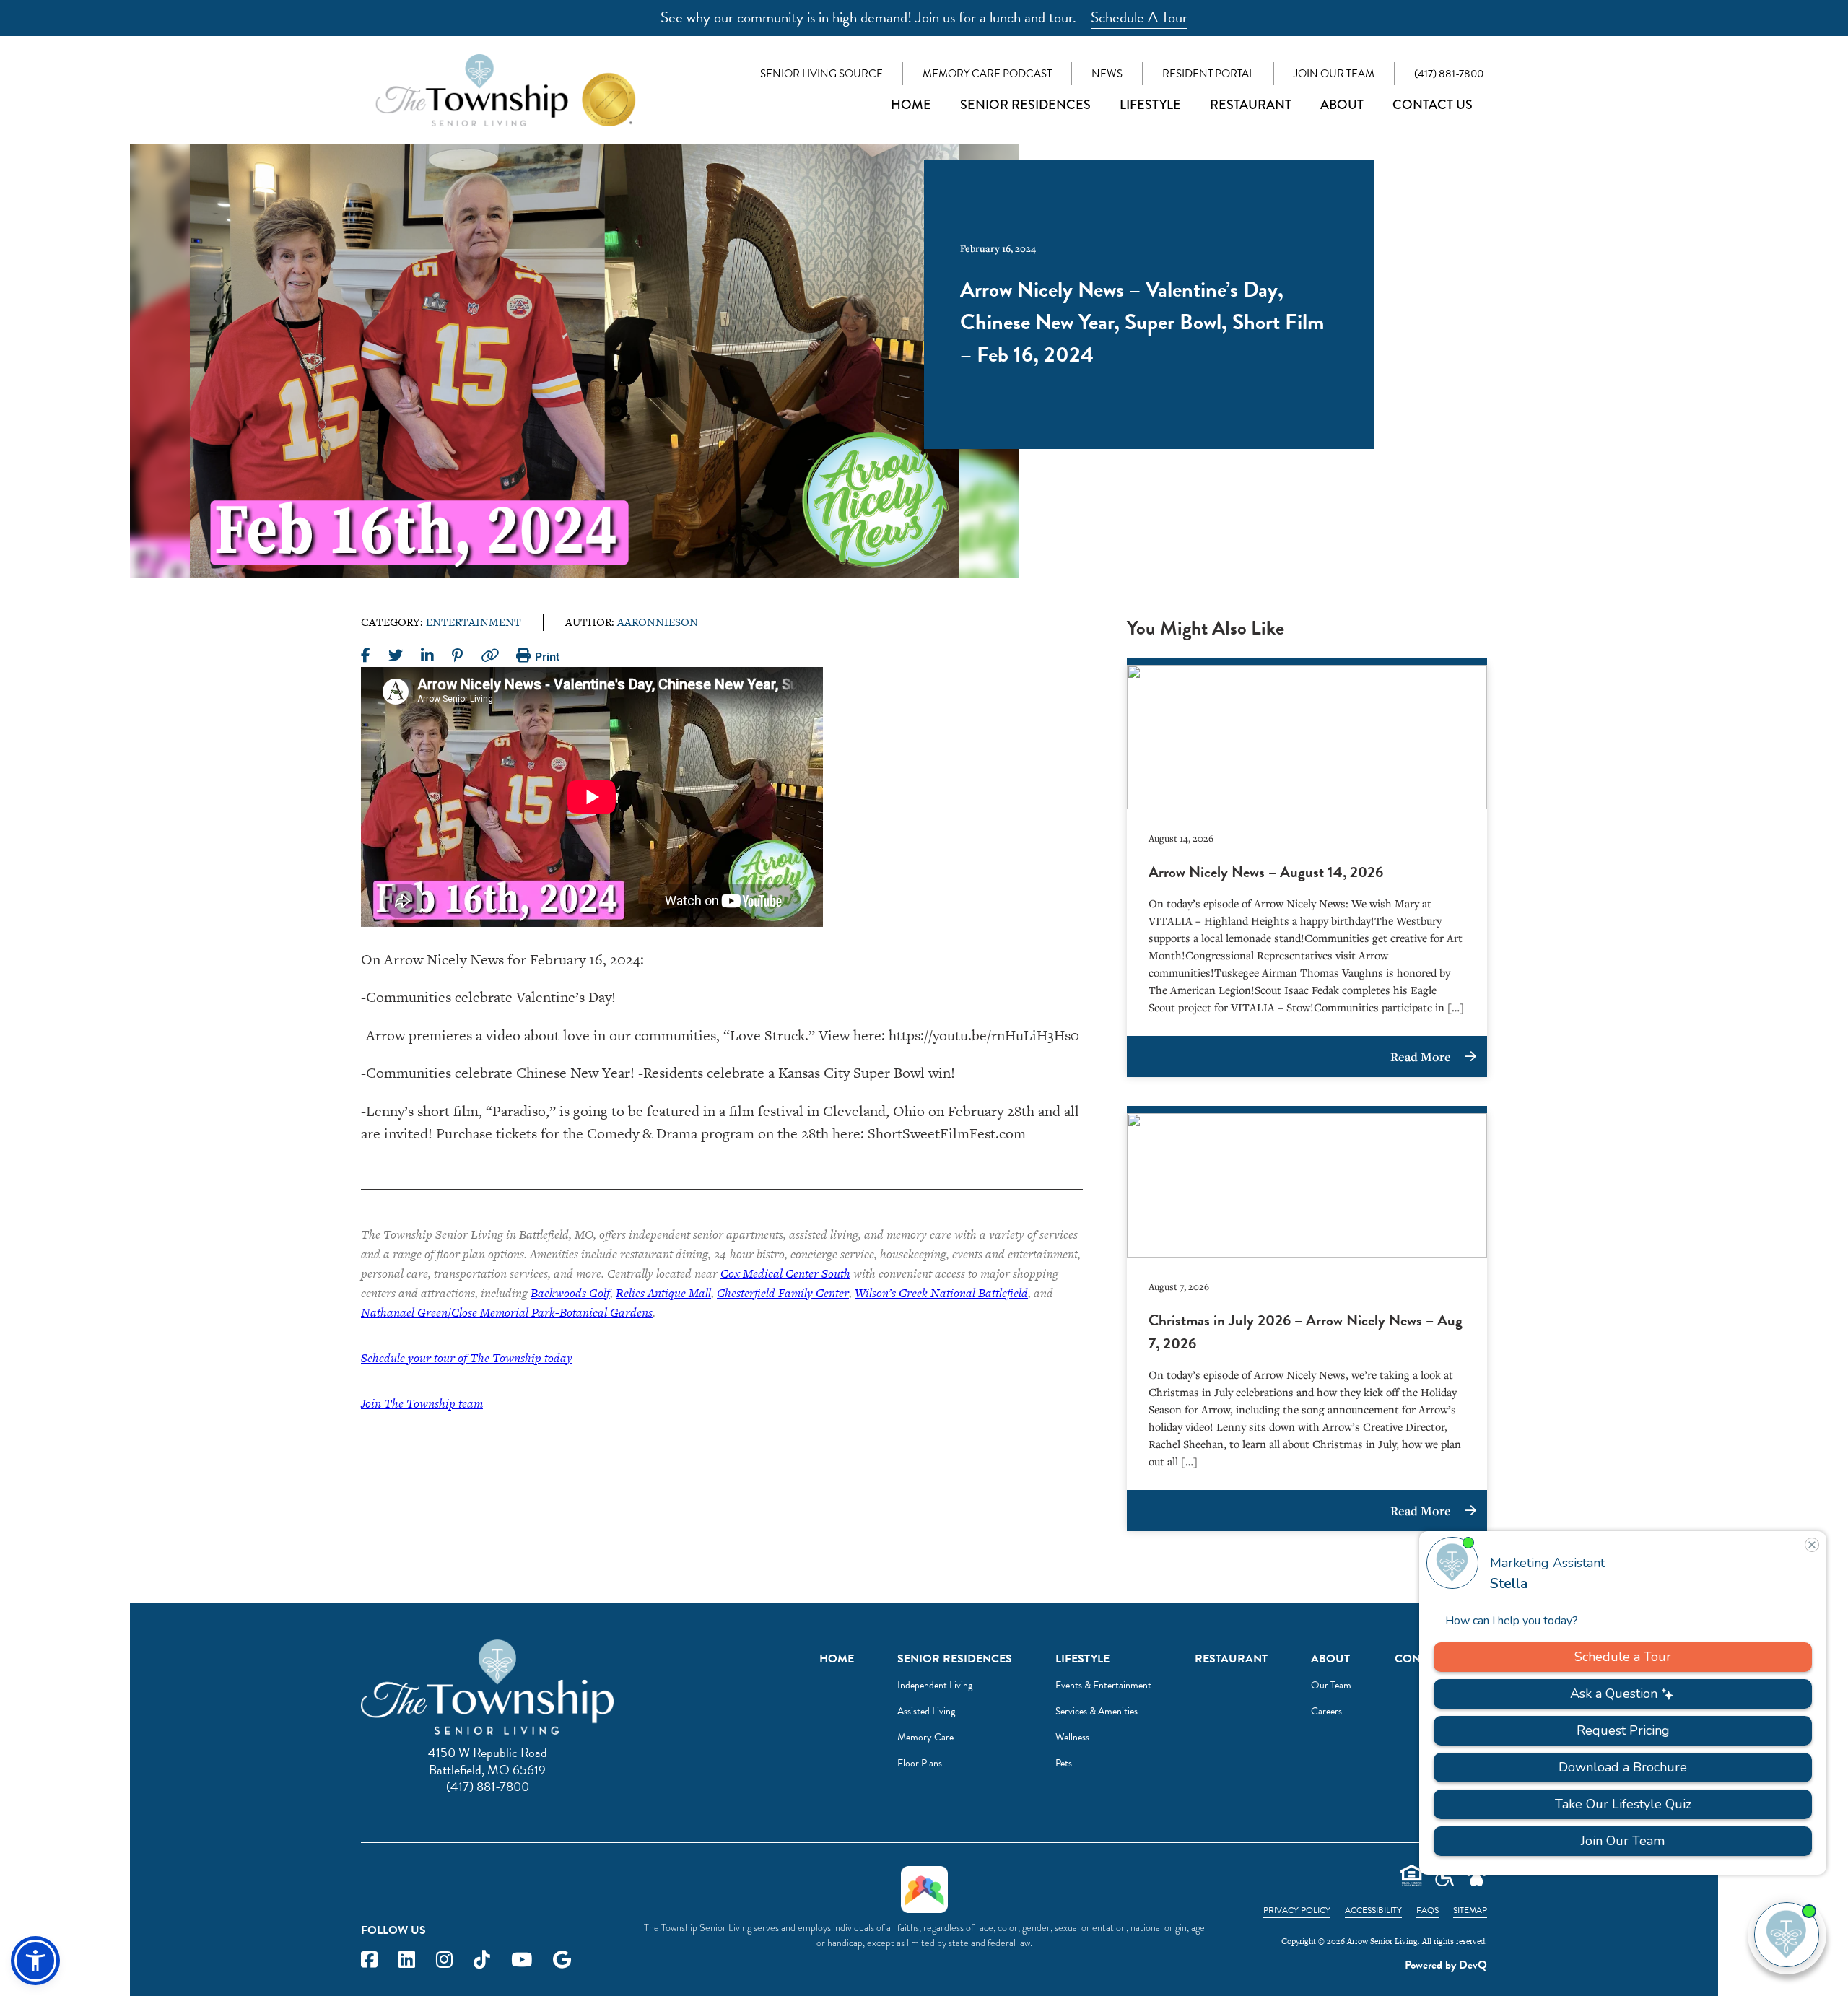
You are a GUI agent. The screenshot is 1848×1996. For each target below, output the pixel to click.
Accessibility (1373, 1910)
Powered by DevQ (1446, 1965)
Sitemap (1470, 1910)
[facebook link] (369, 1960)
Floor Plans (920, 1763)
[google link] (562, 1960)
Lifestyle (1150, 105)
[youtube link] (522, 1960)
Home (911, 105)
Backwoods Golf (570, 1293)
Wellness (1072, 1737)
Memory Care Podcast (987, 74)
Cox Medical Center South (785, 1273)
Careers (1326, 1711)
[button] (35, 1961)
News (1107, 74)
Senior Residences (1025, 105)
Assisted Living (926, 1711)
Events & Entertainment (1103, 1685)
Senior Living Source (821, 74)
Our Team (1331, 1685)
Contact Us (1433, 105)
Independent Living (935, 1685)
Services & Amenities (1097, 1711)
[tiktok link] (482, 1960)
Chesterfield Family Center (783, 1293)
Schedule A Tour (1139, 17)
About (1342, 105)
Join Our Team (1334, 74)
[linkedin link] (407, 1960)
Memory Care (925, 1737)
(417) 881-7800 (1449, 74)
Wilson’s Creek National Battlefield (941, 1293)
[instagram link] (444, 1960)
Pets (1064, 1763)
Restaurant (1251, 105)
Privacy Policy (1297, 1910)
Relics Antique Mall (663, 1293)
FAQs (1428, 1910)
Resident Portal (1208, 74)
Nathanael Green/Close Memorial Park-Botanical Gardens (507, 1312)
